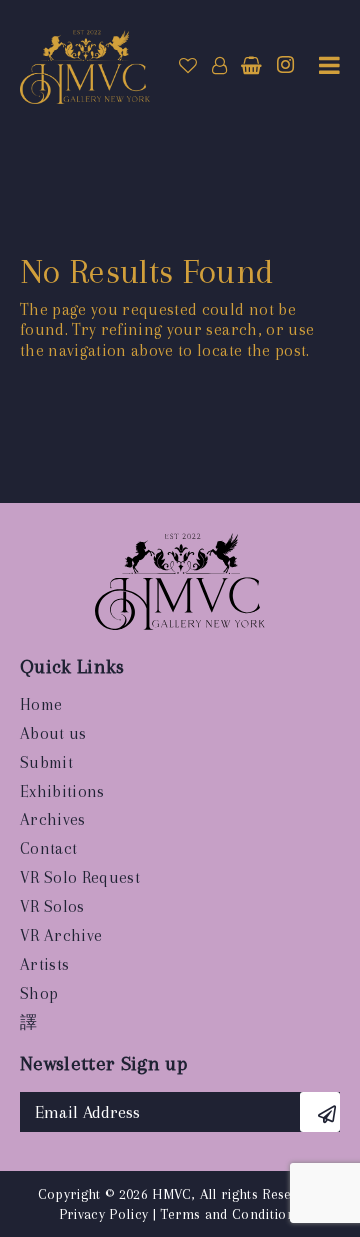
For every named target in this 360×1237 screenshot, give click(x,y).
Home (41, 704)
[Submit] (320, 1112)
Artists (44, 964)
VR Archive (61, 935)
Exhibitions (62, 791)
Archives (53, 819)
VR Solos (52, 906)
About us (53, 733)
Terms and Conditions (230, 1214)
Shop (39, 993)
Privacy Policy (104, 1214)
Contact (48, 848)
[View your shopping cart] (251, 66)
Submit (46, 762)
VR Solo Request (80, 877)
